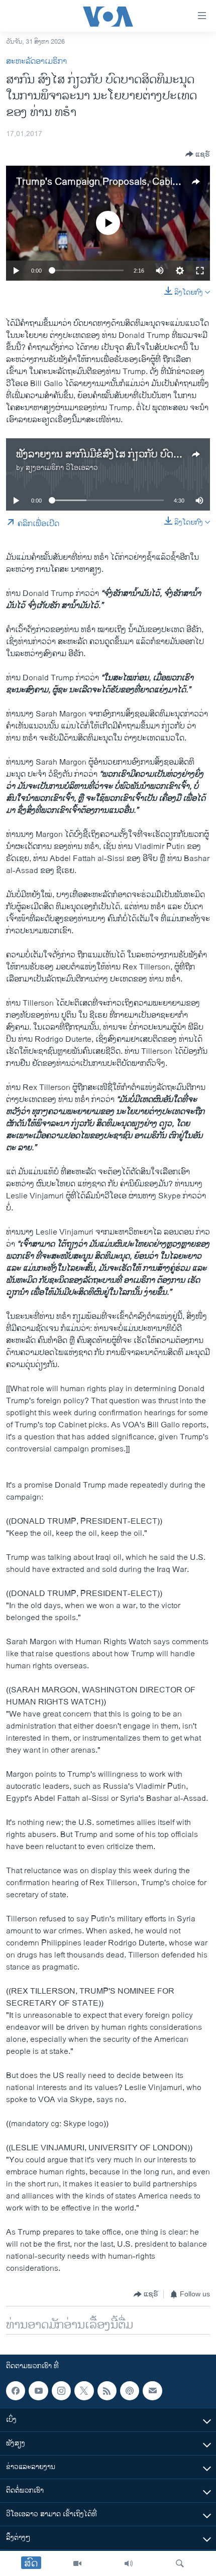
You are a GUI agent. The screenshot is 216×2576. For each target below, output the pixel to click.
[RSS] (107, 2391)
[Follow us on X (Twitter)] (84, 2391)
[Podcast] (130, 2391)
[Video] (77, 2563)
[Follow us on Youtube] (38, 2391)
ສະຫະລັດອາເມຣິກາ (36, 62)
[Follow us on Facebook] (16, 2391)
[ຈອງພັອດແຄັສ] (152, 2391)
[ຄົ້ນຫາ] (180, 2563)
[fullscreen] (200, 271)
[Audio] (129, 2563)
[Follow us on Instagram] (61, 2391)
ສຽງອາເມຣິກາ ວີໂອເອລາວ (62, 468)
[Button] (198, 154)
